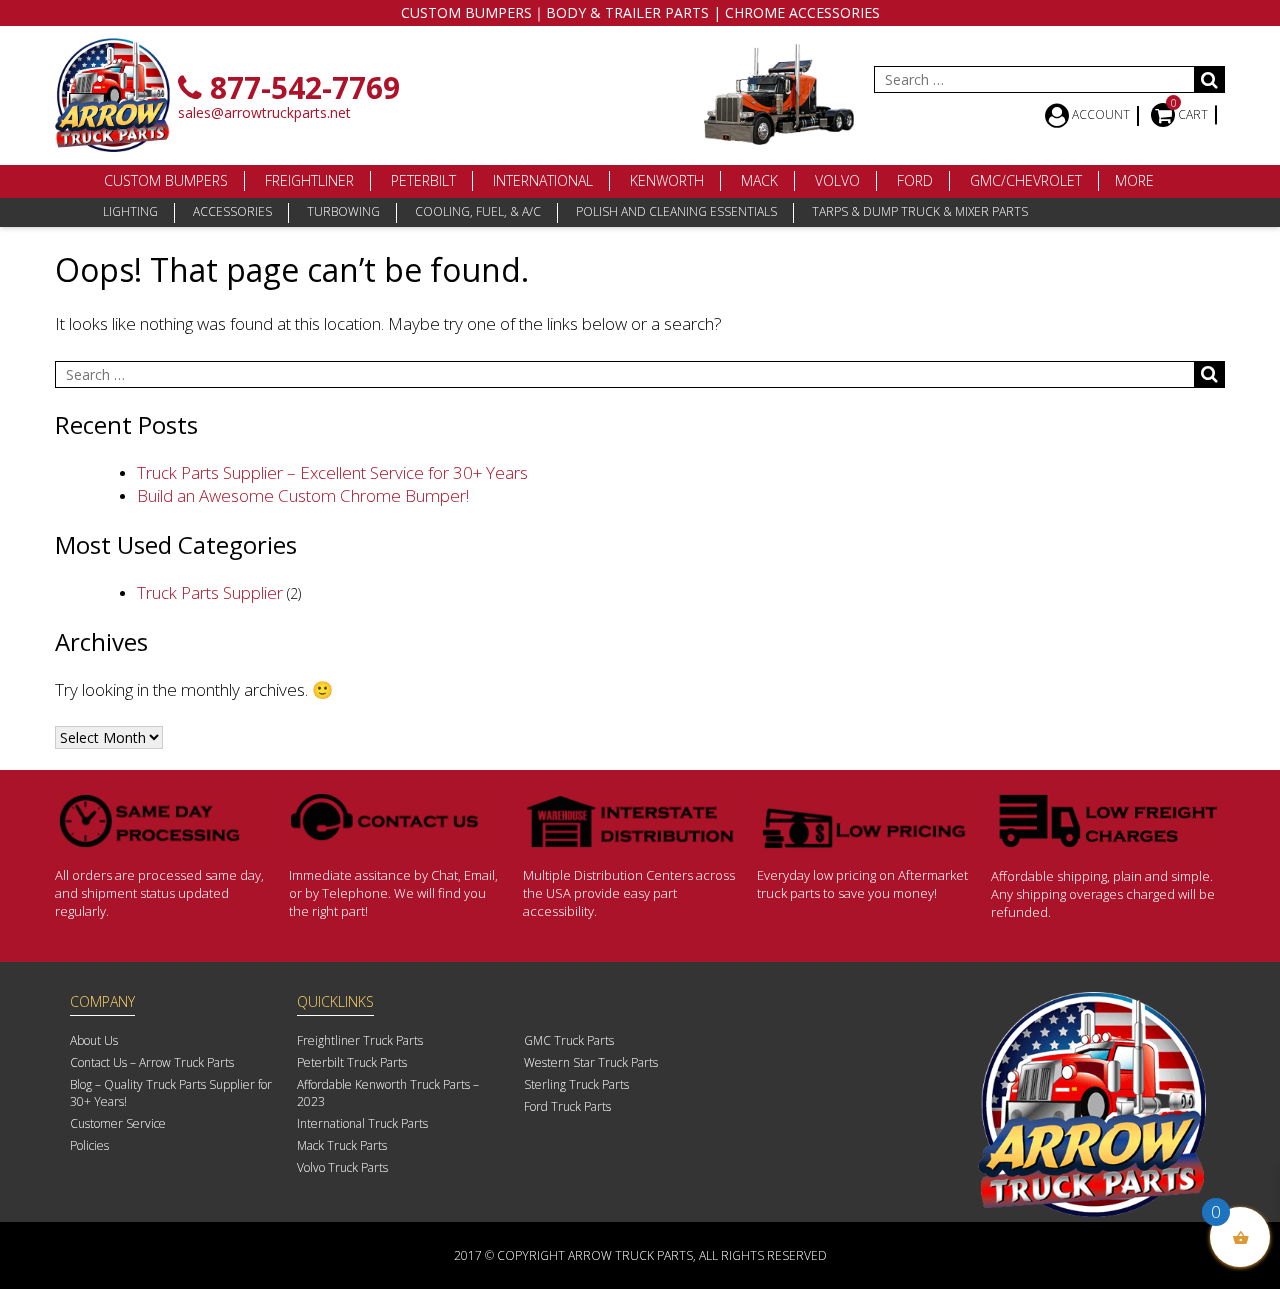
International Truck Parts (362, 1123)
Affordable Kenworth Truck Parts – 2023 (388, 1093)
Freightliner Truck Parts (360, 1040)
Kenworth (667, 180)
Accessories (232, 211)
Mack (759, 180)
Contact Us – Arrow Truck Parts (152, 1062)
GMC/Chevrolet (1026, 180)
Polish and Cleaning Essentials (676, 211)
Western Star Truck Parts (591, 1062)
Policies (89, 1145)
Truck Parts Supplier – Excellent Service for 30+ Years (332, 472)
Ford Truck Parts (567, 1106)
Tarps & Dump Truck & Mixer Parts (920, 211)
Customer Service (118, 1123)
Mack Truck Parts (342, 1145)
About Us (94, 1040)
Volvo (837, 180)
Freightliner (309, 180)
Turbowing (343, 211)
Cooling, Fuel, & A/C (478, 211)
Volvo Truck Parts (342, 1167)
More (1134, 180)
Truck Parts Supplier (210, 592)
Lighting (130, 211)
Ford (915, 180)
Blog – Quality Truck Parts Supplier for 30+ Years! (171, 1093)
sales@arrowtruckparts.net (264, 112)
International (543, 180)
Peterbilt (423, 180)
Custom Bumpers (166, 180)
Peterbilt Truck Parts (352, 1062)
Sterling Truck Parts (576, 1084)
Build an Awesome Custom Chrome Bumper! (303, 495)
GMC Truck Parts (569, 1040)
